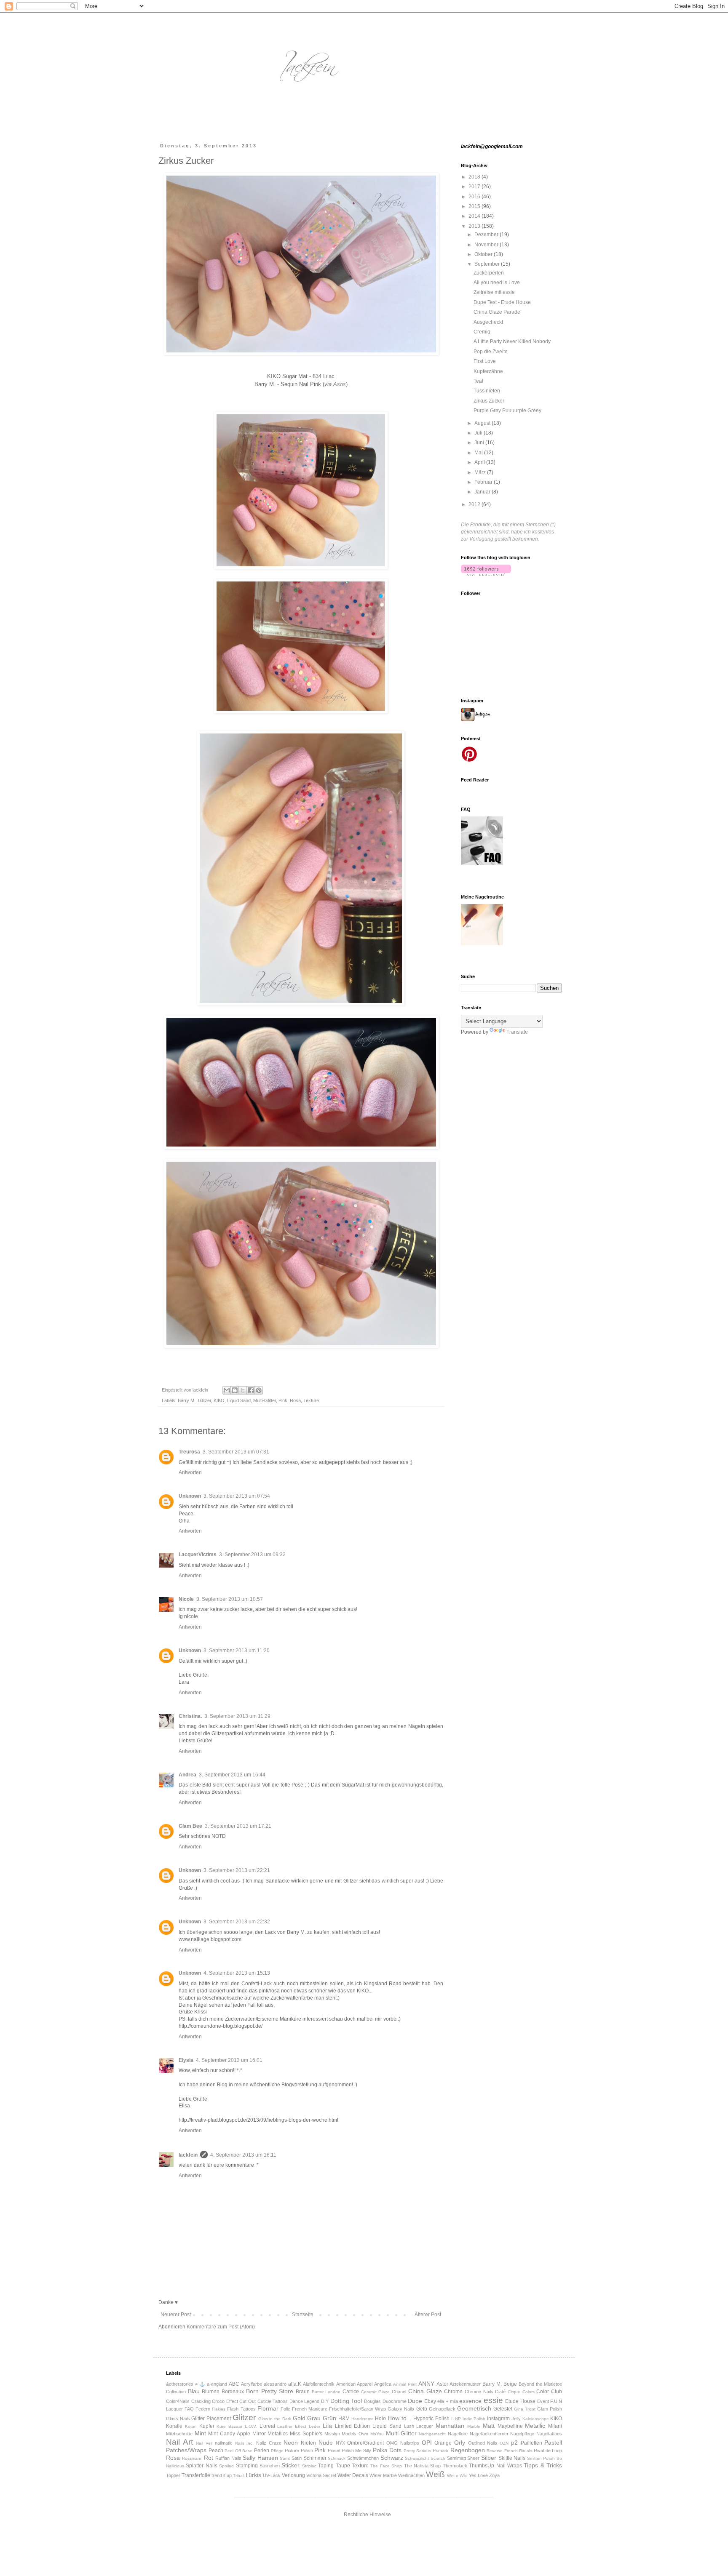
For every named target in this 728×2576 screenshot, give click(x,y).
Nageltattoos (549, 2434)
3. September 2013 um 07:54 (237, 1496)
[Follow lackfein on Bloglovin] (486, 574)
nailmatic (224, 2443)
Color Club (549, 2392)
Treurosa (189, 1452)
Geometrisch (474, 2408)
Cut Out (248, 2401)
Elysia (186, 2060)
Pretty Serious (418, 2451)
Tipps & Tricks (543, 2465)
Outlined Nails (483, 2443)
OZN (504, 2443)
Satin (297, 2458)
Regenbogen (468, 2450)
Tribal (238, 2476)
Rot (209, 2458)
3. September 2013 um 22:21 (237, 1870)
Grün (329, 2418)
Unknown (190, 1496)
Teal (478, 381)
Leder (314, 2426)
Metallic (535, 2426)
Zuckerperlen (489, 273)
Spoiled (226, 2466)
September (488, 264)
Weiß (435, 2474)
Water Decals (353, 2475)
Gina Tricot (525, 2409)
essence (470, 2401)
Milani (555, 2426)
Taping (326, 2466)
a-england (217, 2384)
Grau (314, 2418)
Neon (291, 2443)
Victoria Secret (321, 2475)
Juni (480, 443)
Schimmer (315, 2458)
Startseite (303, 2315)
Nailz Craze (269, 2443)
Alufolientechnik (319, 2384)
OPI (427, 2443)
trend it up (222, 2475)
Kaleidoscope (536, 2419)
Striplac (309, 2466)
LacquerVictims (198, 1555)
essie (493, 2400)
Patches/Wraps (186, 2450)
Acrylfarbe (252, 2384)
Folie (285, 2409)
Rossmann (192, 2458)
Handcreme (363, 2419)
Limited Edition (353, 2426)
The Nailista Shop (423, 2466)
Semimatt (456, 2458)
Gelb (422, 2409)
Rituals (526, 2451)
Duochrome (395, 2401)
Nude (326, 2443)
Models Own (355, 2434)
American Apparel (354, 2384)
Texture (311, 1400)
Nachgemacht (432, 2434)
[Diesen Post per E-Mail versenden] (227, 1390)
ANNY (426, 2384)
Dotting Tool (346, 2401)
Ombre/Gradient (365, 2443)
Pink (283, 1400)
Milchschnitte (179, 2434)
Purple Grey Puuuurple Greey (507, 411)
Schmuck (337, 2458)
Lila (327, 2426)
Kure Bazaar (229, 2426)
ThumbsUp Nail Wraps (495, 2466)
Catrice (351, 2392)
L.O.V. (251, 2426)
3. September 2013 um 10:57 (230, 1599)
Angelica (383, 2384)
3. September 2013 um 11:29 (237, 1716)
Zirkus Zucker (489, 401)
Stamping (247, 2466)
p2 (514, 2443)
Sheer (473, 2458)
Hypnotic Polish (431, 2419)
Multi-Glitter (265, 1400)
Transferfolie (196, 2475)
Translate (517, 1032)
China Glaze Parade (497, 312)
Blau (194, 2391)
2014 (475, 216)
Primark (441, 2451)
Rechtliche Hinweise (367, 2515)
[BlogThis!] (235, 1390)
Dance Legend (305, 2401)
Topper (173, 2475)
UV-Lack (272, 2475)
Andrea (187, 1775)
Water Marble (383, 2475)
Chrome (453, 2392)
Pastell (553, 2443)
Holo (380, 2419)
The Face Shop (386, 2466)
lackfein (188, 2155)
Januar (483, 492)
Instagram (498, 2419)
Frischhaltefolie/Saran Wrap (357, 2409)
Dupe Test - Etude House (502, 302)
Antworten (190, 1472)
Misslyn (332, 2434)
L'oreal (267, 2426)
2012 (475, 504)
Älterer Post (428, 2315)
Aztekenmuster (465, 2384)
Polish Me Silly (356, 2451)
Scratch (438, 2458)
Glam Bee (190, 1826)
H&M (344, 2419)
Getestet (503, 2409)
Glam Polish (550, 2409)
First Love (485, 361)
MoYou (377, 2434)
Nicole (186, 1599)
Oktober (484, 254)
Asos (340, 384)
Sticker (290, 2465)
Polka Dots (387, 2450)
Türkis (253, 2475)
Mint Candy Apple (229, 2434)
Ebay (430, 2401)
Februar (484, 482)
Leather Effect (292, 2426)
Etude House (520, 2401)
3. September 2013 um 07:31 (236, 1452)
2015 (475, 206)
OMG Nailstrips (403, 2443)
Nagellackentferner (489, 2434)
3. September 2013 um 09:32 (252, 1555)
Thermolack (455, 2466)
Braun (303, 2392)
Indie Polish (474, 2419)
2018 (475, 177)
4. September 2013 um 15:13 (237, 1973)
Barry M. (187, 1400)
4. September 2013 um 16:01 (229, 2060)
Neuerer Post (176, 2315)
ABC (234, 2384)
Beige (510, 2384)
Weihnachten (411, 2475)
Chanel (399, 2392)
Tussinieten (487, 391)
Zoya (494, 2475)
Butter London (326, 2392)
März (481, 472)
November (487, 245)
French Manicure (310, 2409)
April (480, 462)
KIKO (219, 1400)
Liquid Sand (239, 1400)
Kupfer (207, 2426)
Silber (489, 2458)
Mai (479, 453)
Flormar (268, 2408)
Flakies (219, 2409)
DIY (325, 2401)
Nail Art (179, 2442)
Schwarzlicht (417, 2458)
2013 (475, 226)
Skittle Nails (512, 2458)
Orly (460, 2443)
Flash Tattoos (241, 2409)
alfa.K (295, 2384)
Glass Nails (178, 2419)
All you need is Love (497, 283)
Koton (191, 2426)
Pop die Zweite (491, 352)
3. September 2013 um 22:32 (237, 1922)
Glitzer (205, 1400)
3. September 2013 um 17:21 (238, 1826)
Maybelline (510, 2426)
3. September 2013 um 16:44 (232, 1775)
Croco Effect (225, 2401)
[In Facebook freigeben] (251, 1390)
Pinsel (334, 2451)
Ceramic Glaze (376, 2392)
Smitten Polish (541, 2458)
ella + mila (447, 2401)
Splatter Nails (201, 2466)
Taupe (343, 2466)
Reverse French (502, 2451)
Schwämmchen (363, 2458)
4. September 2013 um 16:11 (243, 2155)
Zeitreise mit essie (494, 292)
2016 (475, 197)
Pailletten (531, 2443)
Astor (442, 2384)
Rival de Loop (548, 2451)
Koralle (174, 2426)
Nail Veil (204, 2443)
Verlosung (293, 2475)
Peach (216, 2451)
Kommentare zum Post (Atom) (221, 2327)
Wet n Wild (457, 2476)
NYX (340, 2443)
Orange (443, 2443)
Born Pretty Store (270, 2391)
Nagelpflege (522, 2434)
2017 (475, 187)
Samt (285, 2458)
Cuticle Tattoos (273, 2401)
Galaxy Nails (401, 2409)
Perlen (262, 2451)
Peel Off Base (238, 2451)
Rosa (295, 1400)
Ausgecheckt (488, 322)
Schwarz (392, 2458)
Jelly (516, 2419)
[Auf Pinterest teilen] (259, 1390)
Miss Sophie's (306, 2434)
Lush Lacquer (419, 2426)
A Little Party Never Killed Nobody (512, 341)
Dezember (487, 235)
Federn (203, 2409)
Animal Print (405, 2384)
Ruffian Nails (228, 2458)
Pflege (277, 2451)
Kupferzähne (488, 371)
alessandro (275, 2384)
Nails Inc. (245, 2443)
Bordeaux (233, 2392)
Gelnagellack (442, 2409)
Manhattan (450, 2426)
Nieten (308, 2443)
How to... (400, 2418)
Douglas (372, 2401)
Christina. (190, 1716)
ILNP (456, 2419)
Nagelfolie (458, 2434)
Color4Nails (178, 2401)
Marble (474, 2426)
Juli (479, 433)
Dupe (415, 2401)
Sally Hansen (260, 2458)
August (483, 423)
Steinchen (270, 2466)
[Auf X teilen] (243, 1390)
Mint (200, 2433)
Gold (299, 2418)
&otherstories (180, 2384)
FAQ (189, 2409)
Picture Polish (299, 2451)
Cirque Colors (521, 2392)
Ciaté (500, 2392)
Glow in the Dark (275, 2419)
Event (543, 2401)
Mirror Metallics (270, 2434)
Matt (489, 2426)
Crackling (201, 2401)
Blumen (211, 2392)
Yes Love (478, 2475)
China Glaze (425, 2391)
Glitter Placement (211, 2419)
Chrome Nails (479, 2392)
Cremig (482, 332)
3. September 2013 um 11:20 (237, 1651)
